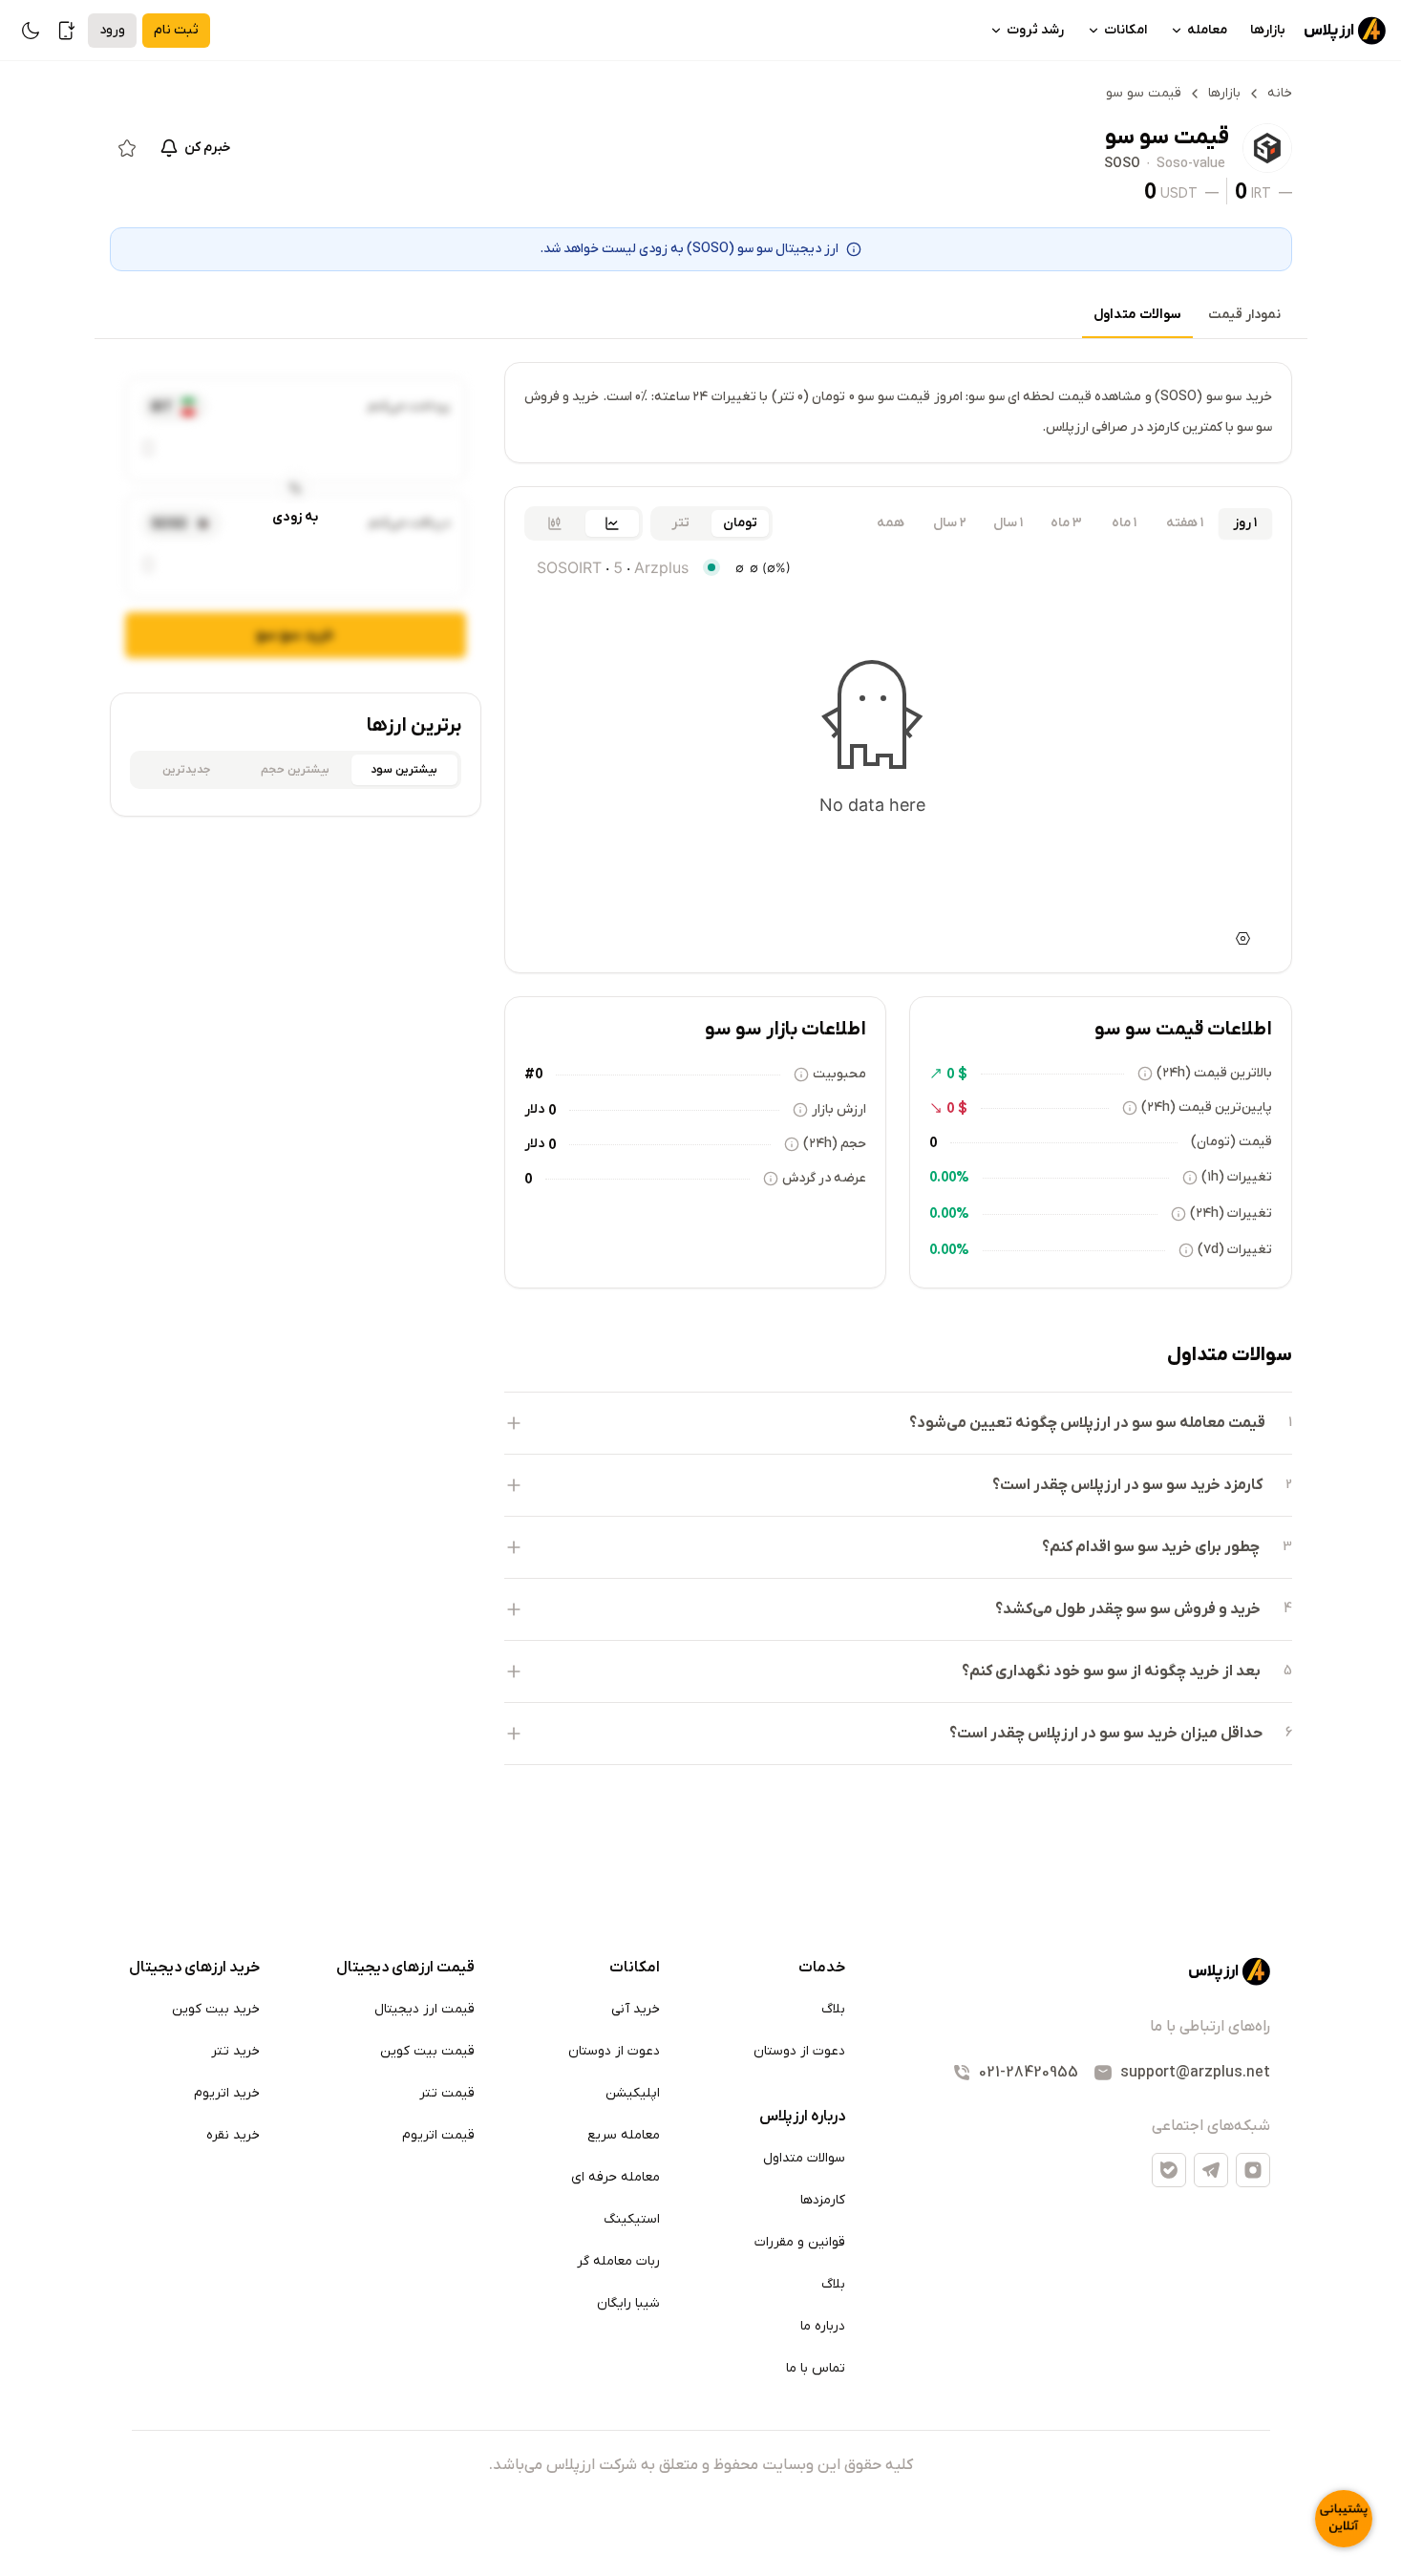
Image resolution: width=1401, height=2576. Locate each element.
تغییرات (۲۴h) (1231, 1213)
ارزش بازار (839, 1109)
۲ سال (950, 523)
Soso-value (1191, 164)
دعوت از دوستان (799, 2051)
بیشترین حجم (295, 770)
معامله (1207, 30)
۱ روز (1245, 523)
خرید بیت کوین (216, 2009)
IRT (1261, 193)
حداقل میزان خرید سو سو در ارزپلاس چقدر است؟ (1106, 1734)
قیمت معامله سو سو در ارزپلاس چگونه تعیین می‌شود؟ (1087, 1423)
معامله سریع (624, 2135)
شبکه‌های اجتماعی (1211, 2126)
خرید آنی (636, 2009)
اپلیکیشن (633, 2093)
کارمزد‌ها (823, 2200)
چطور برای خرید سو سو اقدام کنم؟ (1151, 1547)
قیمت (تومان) (1231, 1142)
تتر (680, 523)
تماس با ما (816, 2368)
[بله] (1169, 2170)
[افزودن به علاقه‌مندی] (127, 148)
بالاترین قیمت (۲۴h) (1214, 1073)
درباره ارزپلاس (802, 2117)
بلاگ (833, 2009)
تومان (740, 523)
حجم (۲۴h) (835, 1144)
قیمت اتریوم (438, 2135)
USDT (1179, 193)
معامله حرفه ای (616, 2177)
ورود (112, 30)
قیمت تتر (447, 2093)
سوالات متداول (1137, 315)
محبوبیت (839, 1074)
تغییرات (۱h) (1237, 1177)
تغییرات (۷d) (1235, 1250)
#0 (533, 1074)
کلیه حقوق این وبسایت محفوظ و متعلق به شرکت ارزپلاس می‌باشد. (701, 2465)
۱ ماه (1124, 523)
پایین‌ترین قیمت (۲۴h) (1207, 1107)
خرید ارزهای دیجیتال (194, 1968)
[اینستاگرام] (1253, 2170)
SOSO (1122, 164)
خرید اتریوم (227, 2093)
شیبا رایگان (628, 2303)
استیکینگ (632, 2219)
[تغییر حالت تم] (31, 31)
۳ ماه (1066, 523)
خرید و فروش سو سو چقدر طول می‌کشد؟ (1128, 1609)
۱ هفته (1185, 523)
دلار (534, 1109)
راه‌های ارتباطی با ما (1210, 2027)
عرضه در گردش (824, 1178)
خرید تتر (235, 2051)
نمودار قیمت (1244, 315)
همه (891, 523)
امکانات (1125, 30)
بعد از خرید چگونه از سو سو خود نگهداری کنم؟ (1111, 1671)
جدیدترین (186, 770)
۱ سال (1008, 523)
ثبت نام (176, 30)
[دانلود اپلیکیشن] (67, 31)
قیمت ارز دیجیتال (425, 2009)
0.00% (949, 1177)
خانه (1280, 93)
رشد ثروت (1035, 30)
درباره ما (823, 2326)
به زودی (295, 517)
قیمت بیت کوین (427, 2051)
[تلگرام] (1211, 2170)
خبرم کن (208, 148)
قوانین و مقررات (800, 2242)
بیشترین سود (404, 770)
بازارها (1268, 30)
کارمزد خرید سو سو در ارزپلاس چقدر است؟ (1127, 1485)
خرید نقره (233, 2135)
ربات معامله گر (618, 2261)
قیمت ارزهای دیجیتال (405, 1968)
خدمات (822, 1968)
